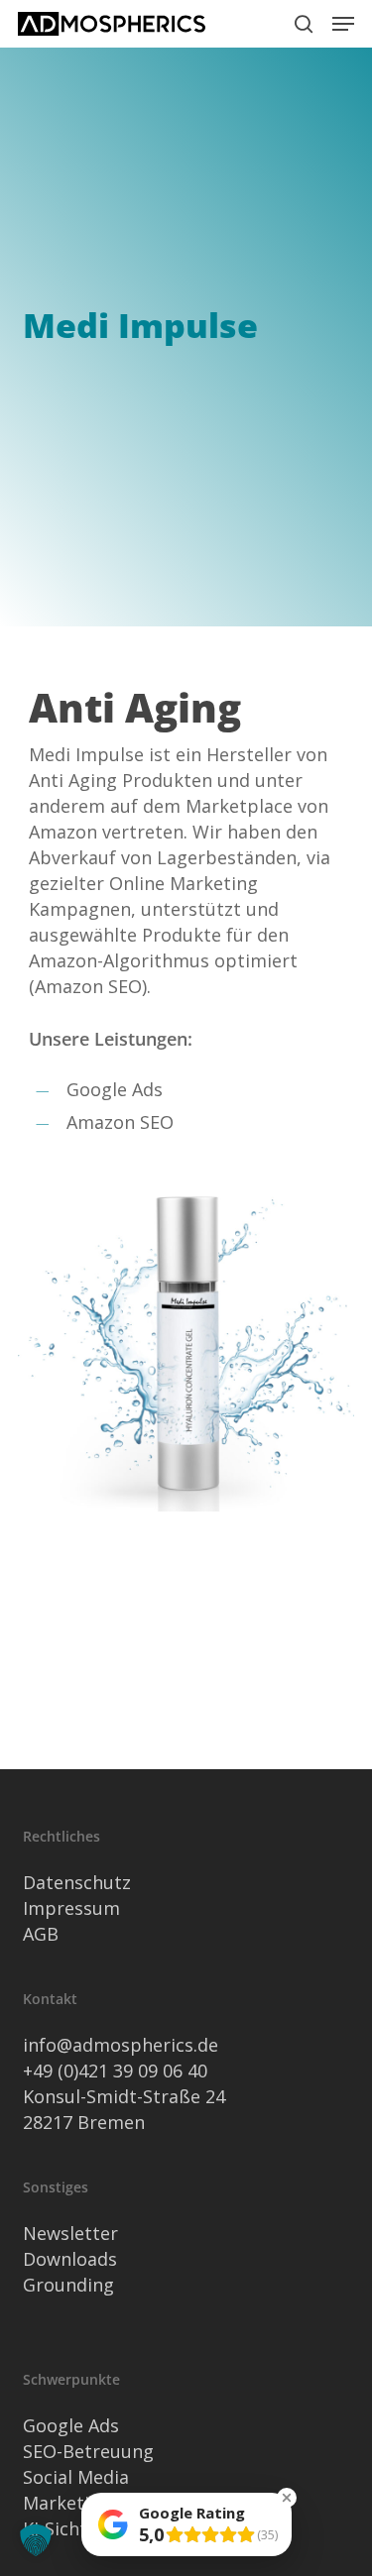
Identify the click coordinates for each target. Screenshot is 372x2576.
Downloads (70, 2259)
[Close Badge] (287, 2498)
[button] (343, 24)
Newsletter (70, 2233)
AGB (41, 1934)
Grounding (68, 2285)
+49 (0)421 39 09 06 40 (115, 2071)
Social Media (76, 2477)
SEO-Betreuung (88, 2451)
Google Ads (71, 2425)
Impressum (71, 1908)
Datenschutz (77, 1882)
